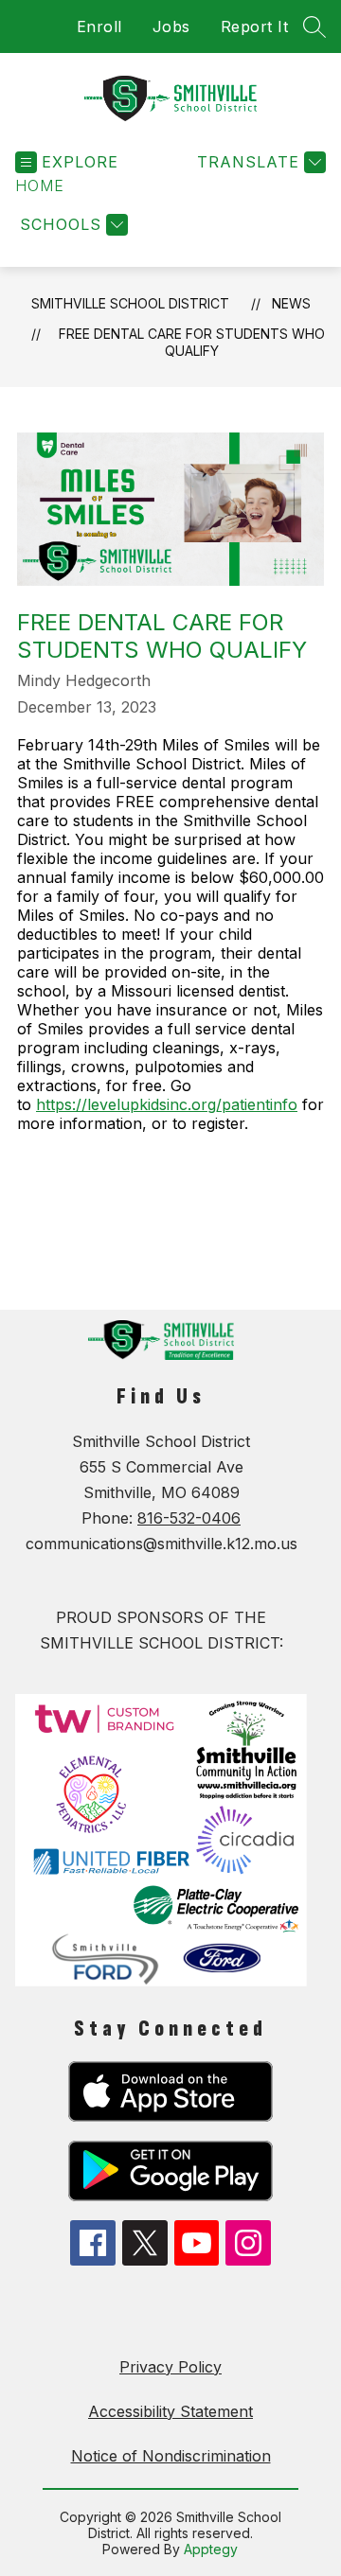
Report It (255, 26)
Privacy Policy (170, 2367)
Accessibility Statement (170, 2411)
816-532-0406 (189, 1518)
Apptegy (211, 2549)
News (291, 303)
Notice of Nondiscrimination (171, 2456)
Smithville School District (130, 303)
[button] (40, 186)
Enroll (99, 26)
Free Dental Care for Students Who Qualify (192, 342)
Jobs (171, 26)
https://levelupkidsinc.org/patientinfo (167, 1104)
